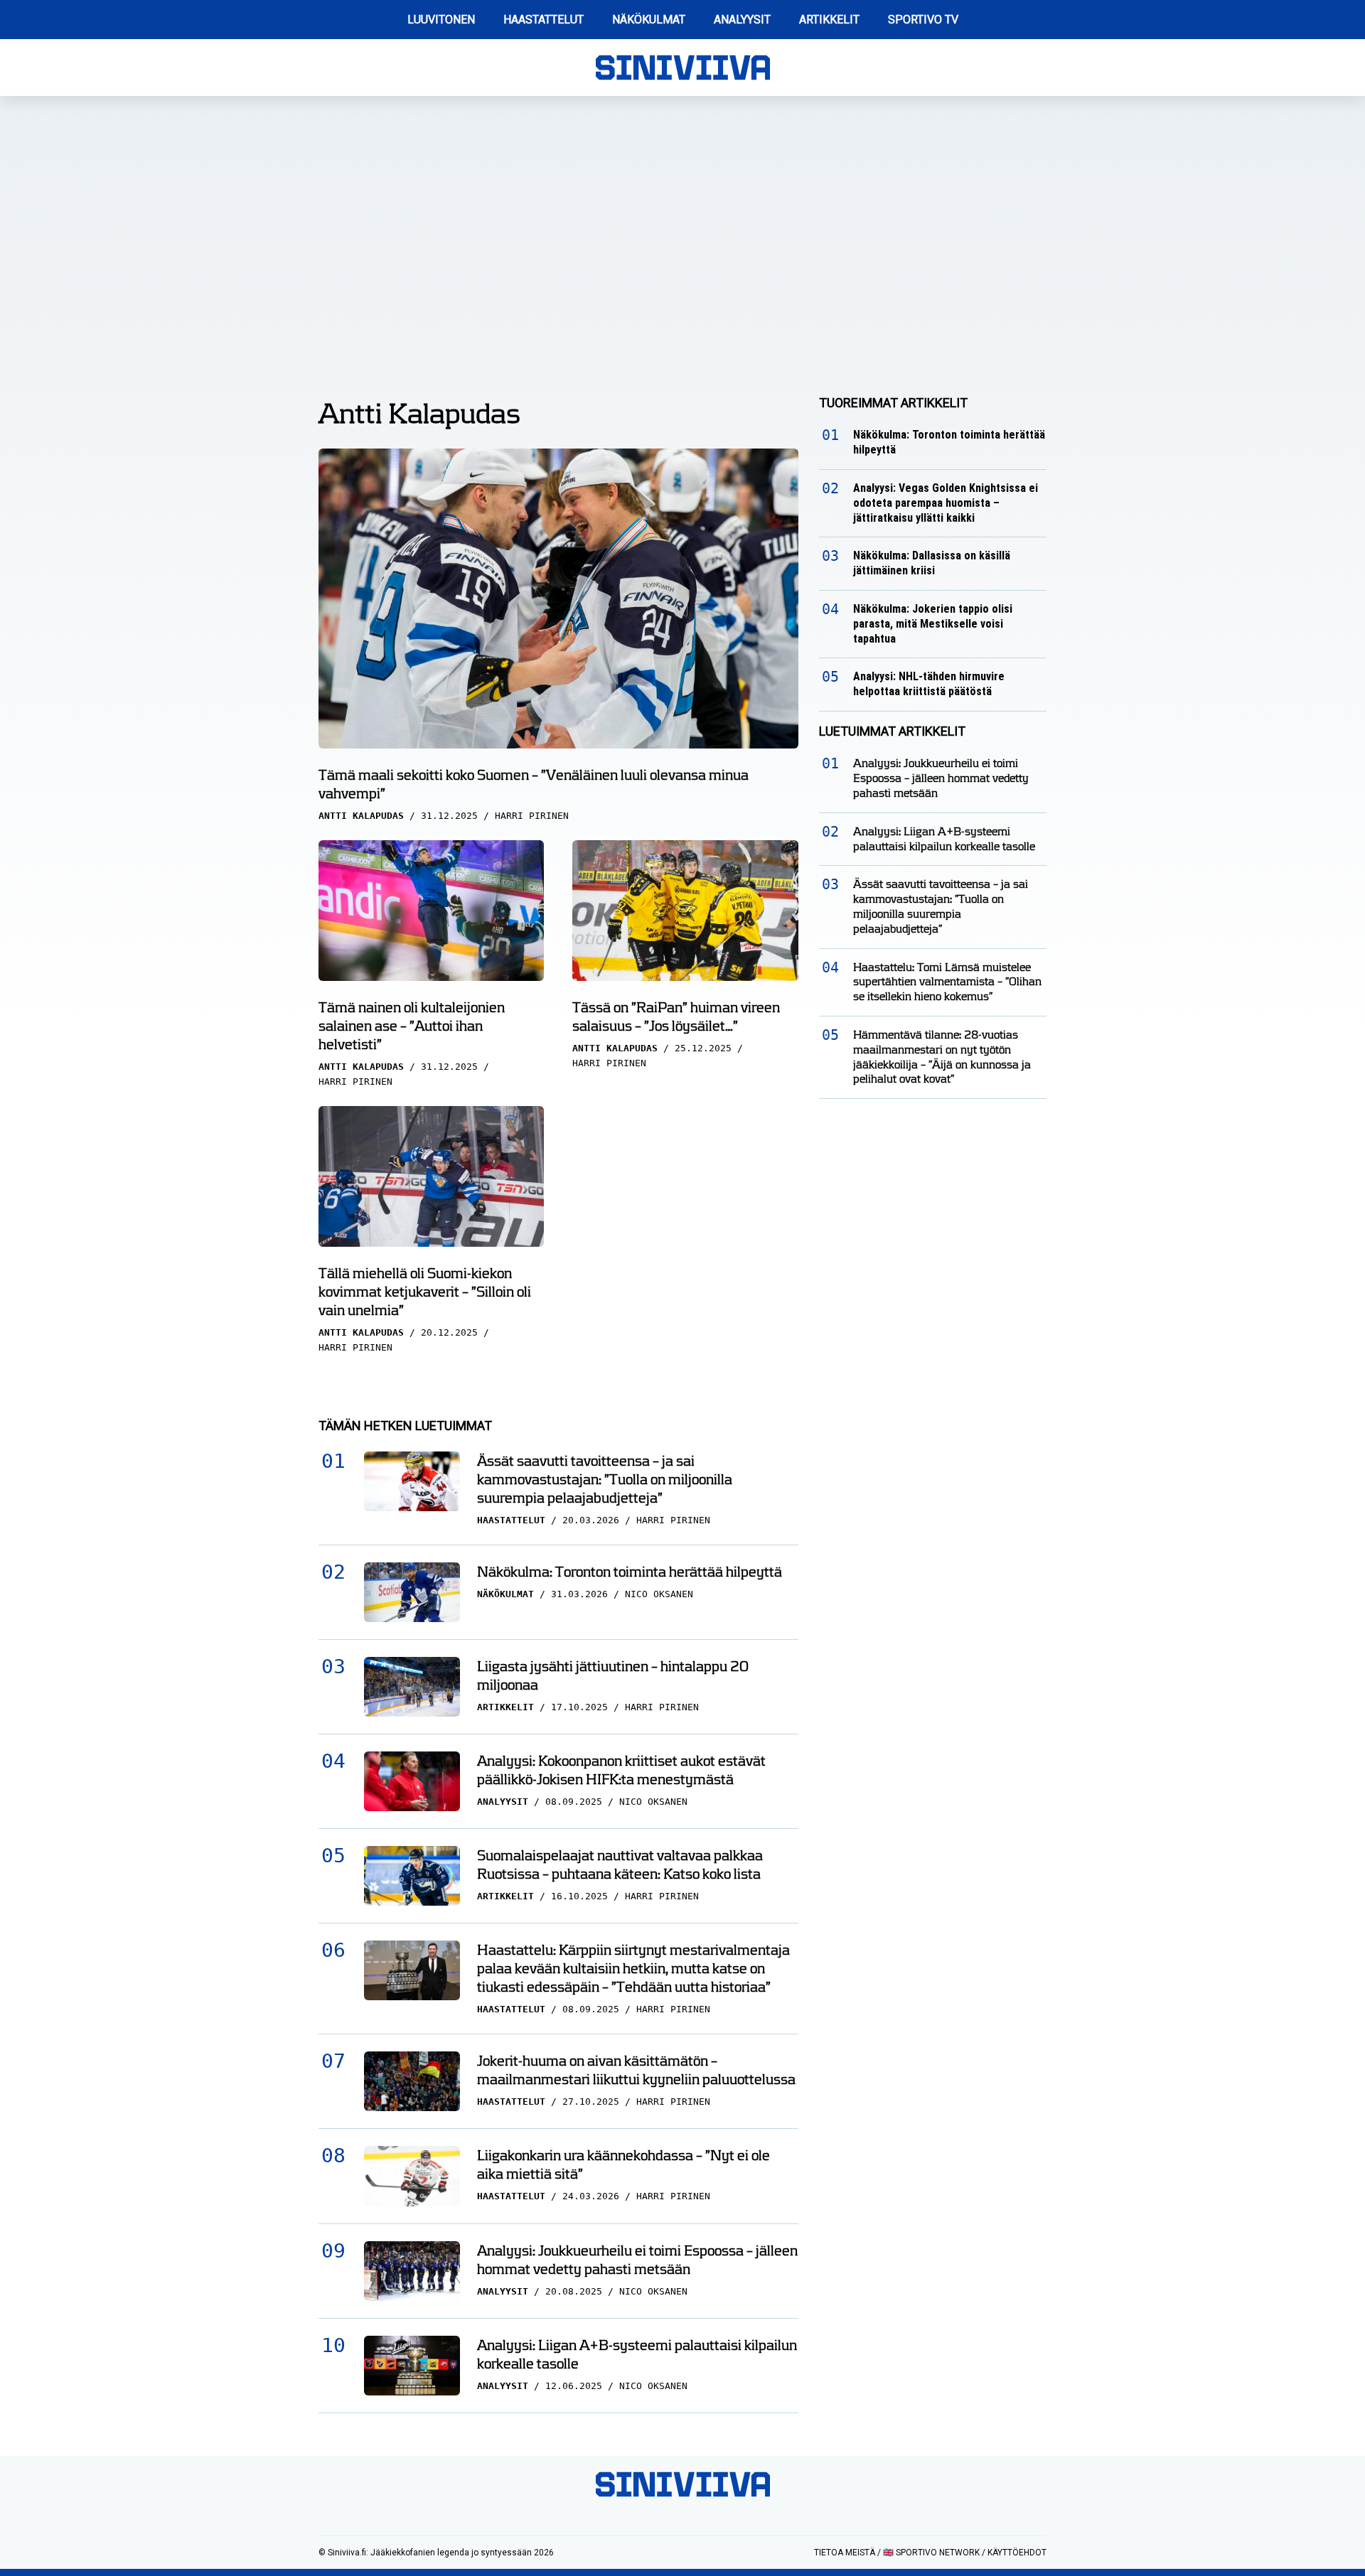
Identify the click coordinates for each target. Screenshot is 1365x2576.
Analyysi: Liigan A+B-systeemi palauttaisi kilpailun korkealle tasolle (637, 2354)
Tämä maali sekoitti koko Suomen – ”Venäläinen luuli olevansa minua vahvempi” (534, 784)
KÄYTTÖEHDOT (1017, 2553)
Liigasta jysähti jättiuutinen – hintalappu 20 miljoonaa (613, 1675)
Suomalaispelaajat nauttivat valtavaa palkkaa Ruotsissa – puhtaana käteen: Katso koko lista (620, 1864)
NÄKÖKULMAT (649, 20)
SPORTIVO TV (923, 20)
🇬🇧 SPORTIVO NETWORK (931, 2553)
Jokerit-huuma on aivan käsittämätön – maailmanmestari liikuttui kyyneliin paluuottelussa (636, 2070)
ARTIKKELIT (829, 20)
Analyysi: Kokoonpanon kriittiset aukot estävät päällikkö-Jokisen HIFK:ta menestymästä (621, 1770)
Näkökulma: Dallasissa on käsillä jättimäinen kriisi (932, 563)
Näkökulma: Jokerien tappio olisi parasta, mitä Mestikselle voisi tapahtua (933, 624)
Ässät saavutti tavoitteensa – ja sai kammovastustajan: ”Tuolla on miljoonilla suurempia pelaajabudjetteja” (605, 1479)
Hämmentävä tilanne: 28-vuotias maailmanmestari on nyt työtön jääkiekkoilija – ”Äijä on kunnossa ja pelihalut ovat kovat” (942, 1057)
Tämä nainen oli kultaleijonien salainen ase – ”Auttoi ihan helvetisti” (412, 1026)
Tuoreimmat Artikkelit (893, 403)
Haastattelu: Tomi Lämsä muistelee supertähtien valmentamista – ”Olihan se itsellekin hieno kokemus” (947, 982)
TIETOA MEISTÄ (845, 2553)
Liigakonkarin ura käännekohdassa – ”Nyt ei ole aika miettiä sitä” (623, 2164)
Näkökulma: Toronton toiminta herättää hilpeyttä (630, 1572)
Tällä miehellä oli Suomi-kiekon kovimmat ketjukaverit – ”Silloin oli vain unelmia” (425, 1292)
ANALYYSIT (742, 20)
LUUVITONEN (441, 20)
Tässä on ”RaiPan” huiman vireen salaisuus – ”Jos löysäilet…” (676, 1016)
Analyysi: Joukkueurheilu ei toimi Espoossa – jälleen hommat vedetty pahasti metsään (637, 2260)
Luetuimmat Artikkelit (892, 731)
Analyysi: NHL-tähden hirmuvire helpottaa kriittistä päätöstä (929, 684)
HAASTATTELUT (544, 20)
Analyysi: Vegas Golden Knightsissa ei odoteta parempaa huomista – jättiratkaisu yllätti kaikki (946, 503)
